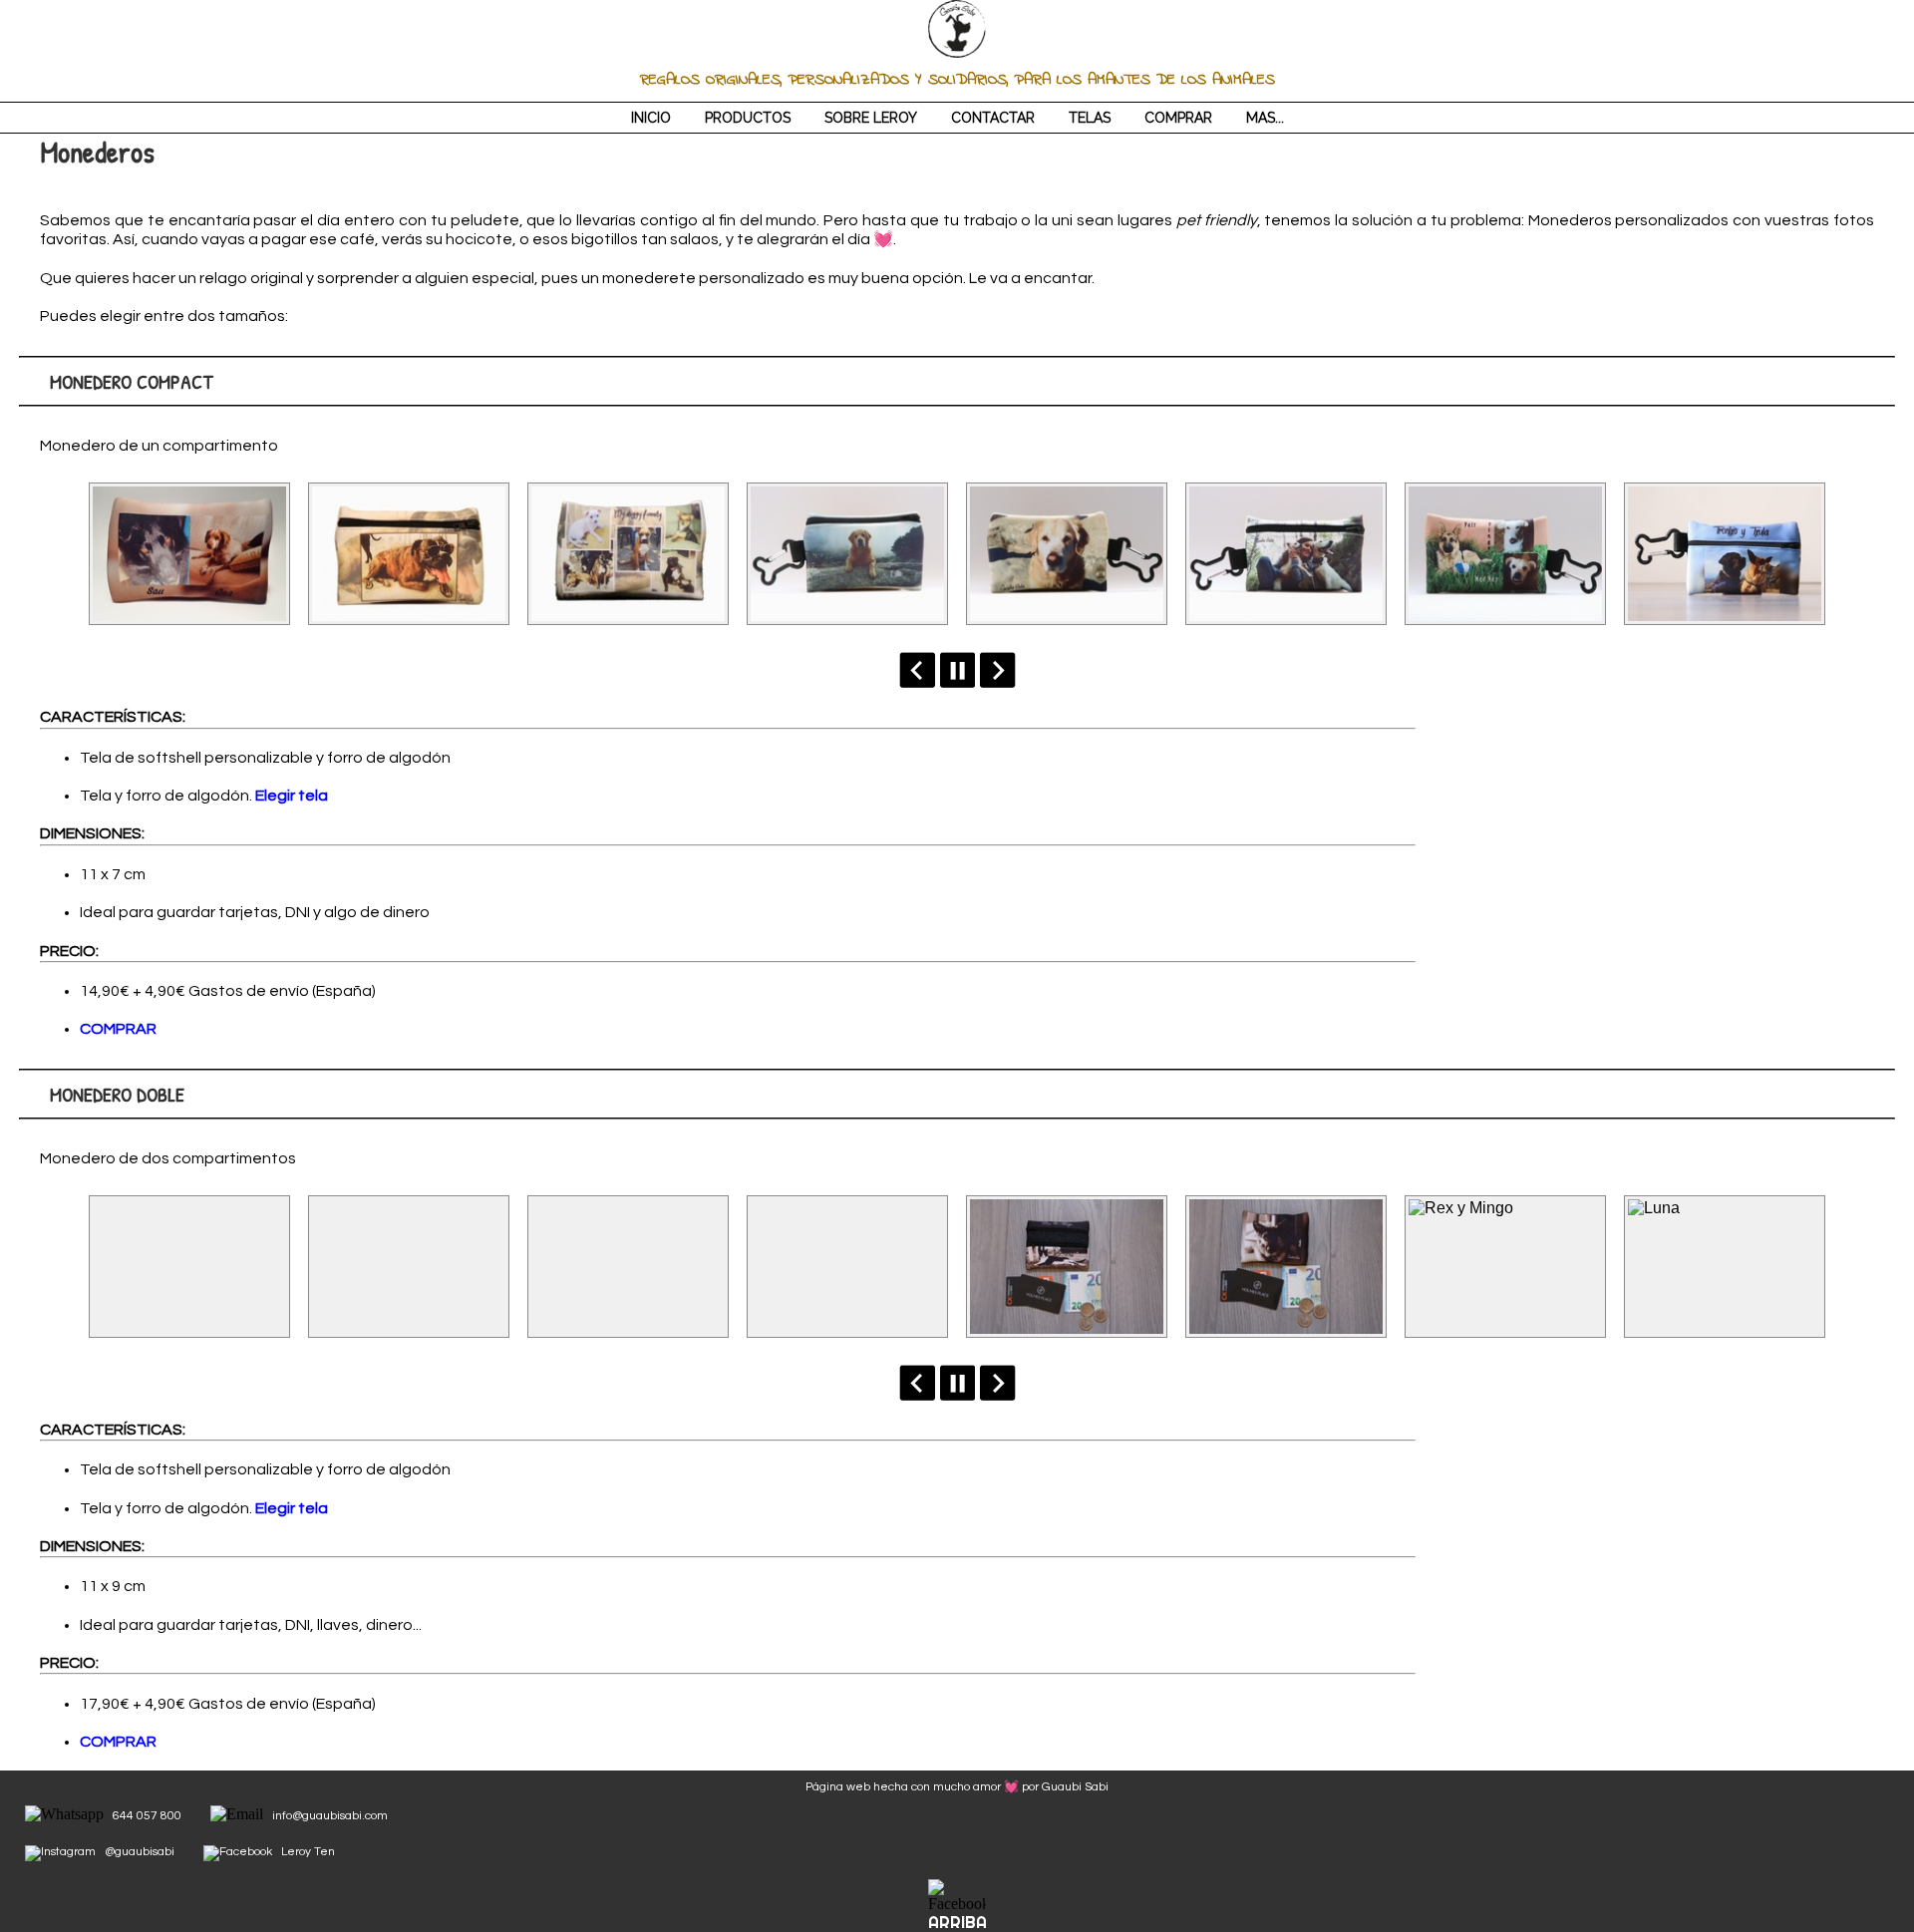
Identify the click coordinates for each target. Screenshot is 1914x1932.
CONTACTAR (993, 118)
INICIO (651, 118)
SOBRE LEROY (871, 118)
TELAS (1090, 118)
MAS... (1265, 118)
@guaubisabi (140, 1852)
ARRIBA (957, 1923)
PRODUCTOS (748, 118)
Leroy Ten (308, 1852)
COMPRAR (1178, 118)
